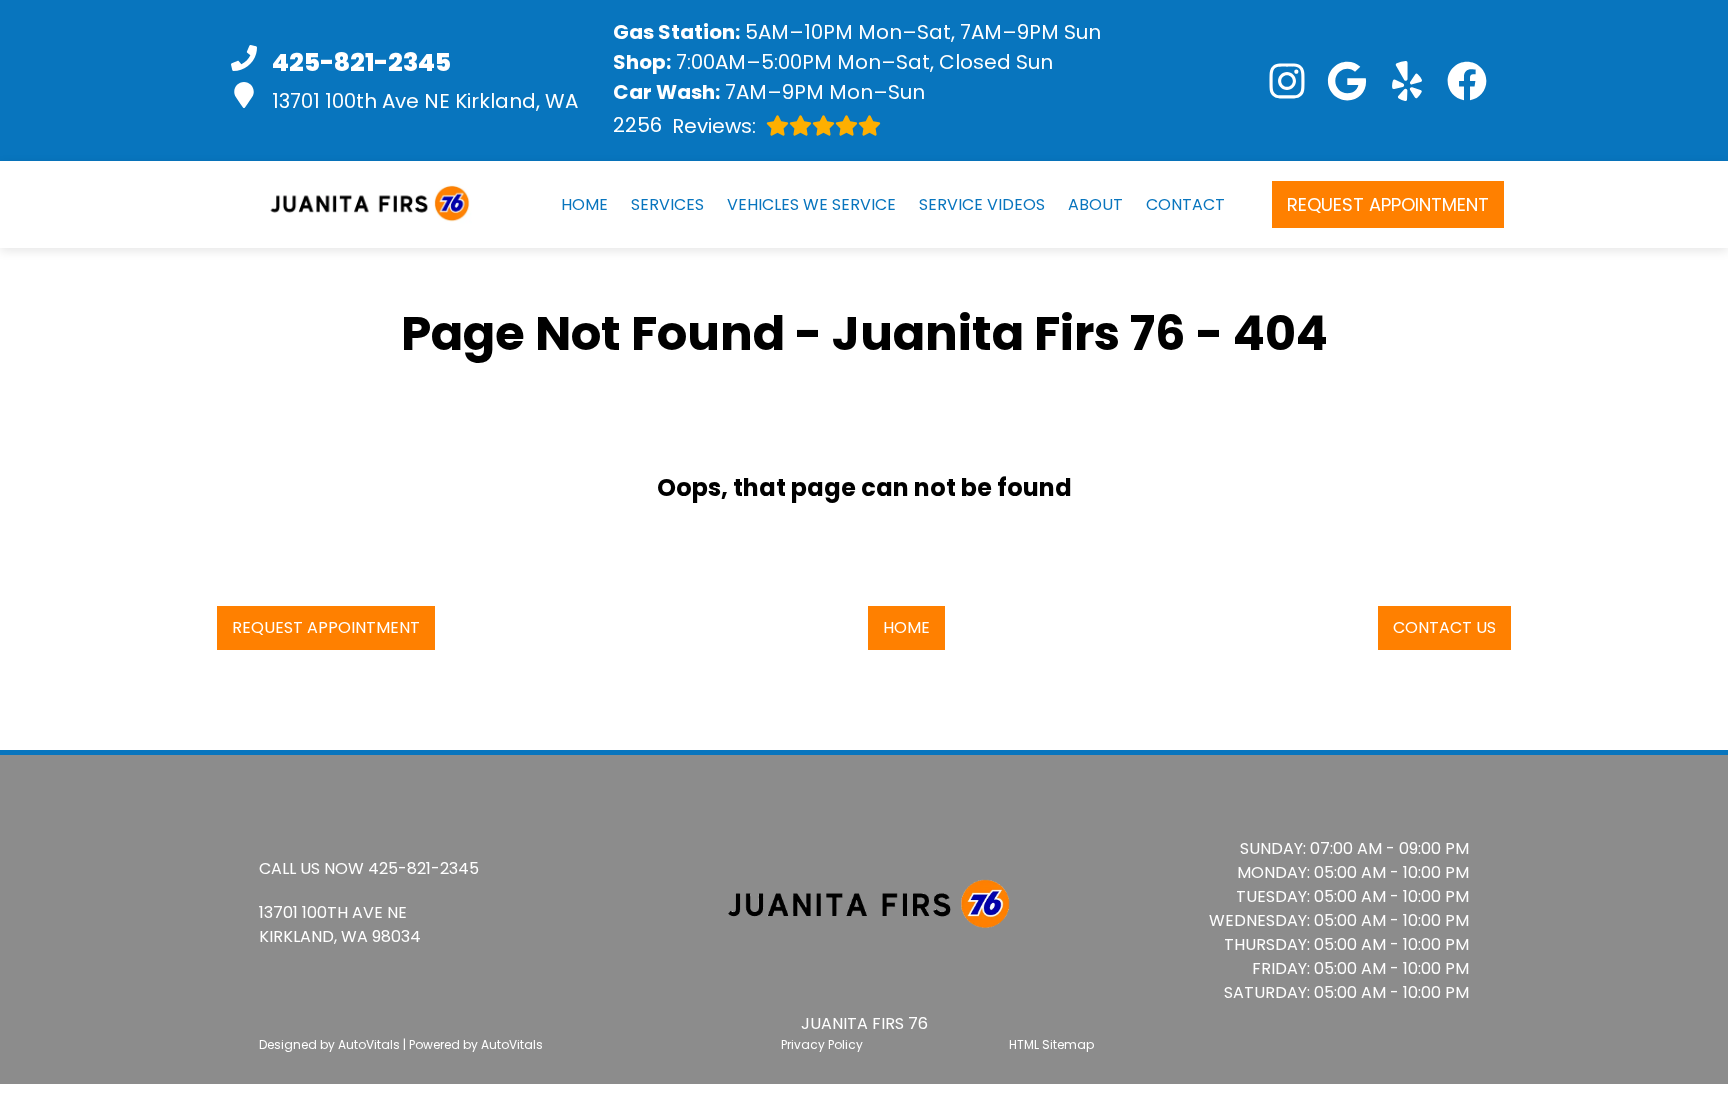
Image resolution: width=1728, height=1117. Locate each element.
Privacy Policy (822, 1044)
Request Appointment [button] (1388, 204)
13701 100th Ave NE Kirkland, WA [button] (425, 101)
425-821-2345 (423, 868)
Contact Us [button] (1444, 627)
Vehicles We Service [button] (811, 204)
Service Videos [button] (982, 204)
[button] (1287, 81)
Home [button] (906, 627)
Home (584, 204)
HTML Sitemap (1051, 1044)
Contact (1185, 204)
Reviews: (684, 125)
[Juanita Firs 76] (366, 204)
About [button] (1095, 204)
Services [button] (667, 204)
